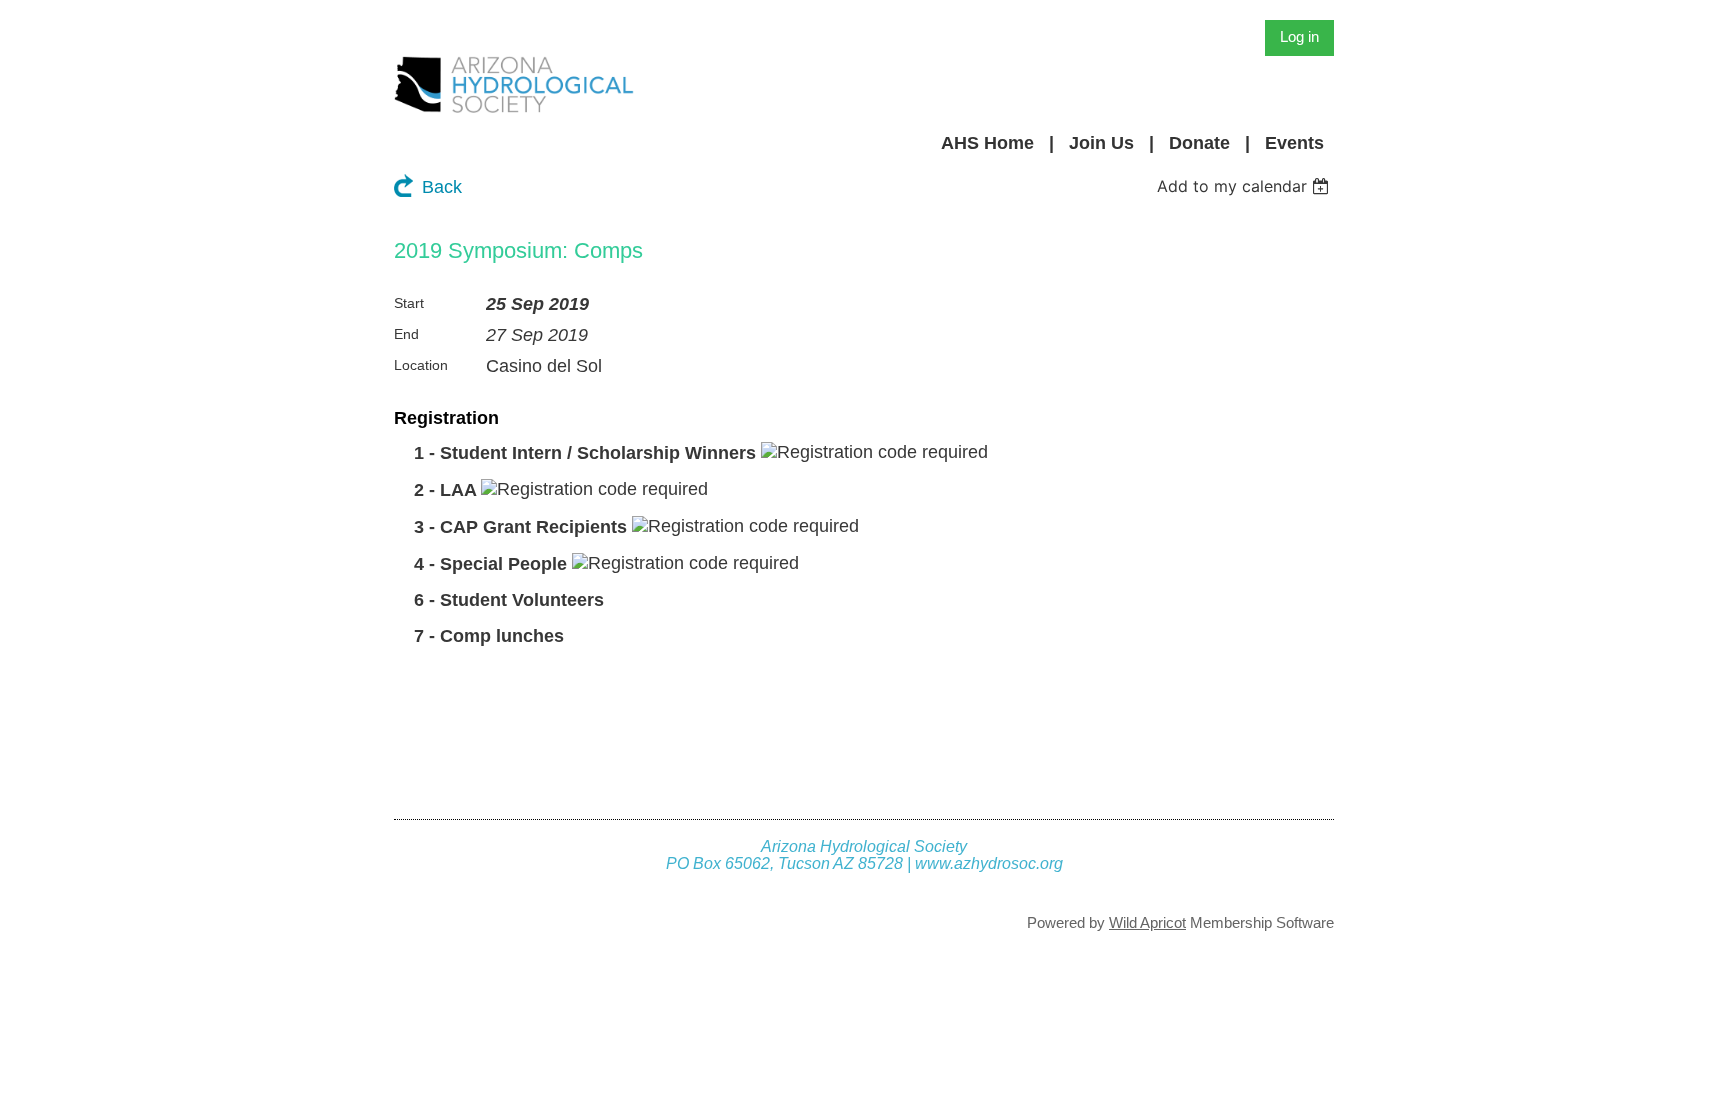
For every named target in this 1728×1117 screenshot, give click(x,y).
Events (1294, 143)
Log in (1299, 36)
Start (409, 303)
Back (442, 187)
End (406, 334)
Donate (1199, 143)
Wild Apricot (1147, 922)
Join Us (1101, 143)
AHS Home (987, 143)
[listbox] (1245, 186)
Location (421, 365)
